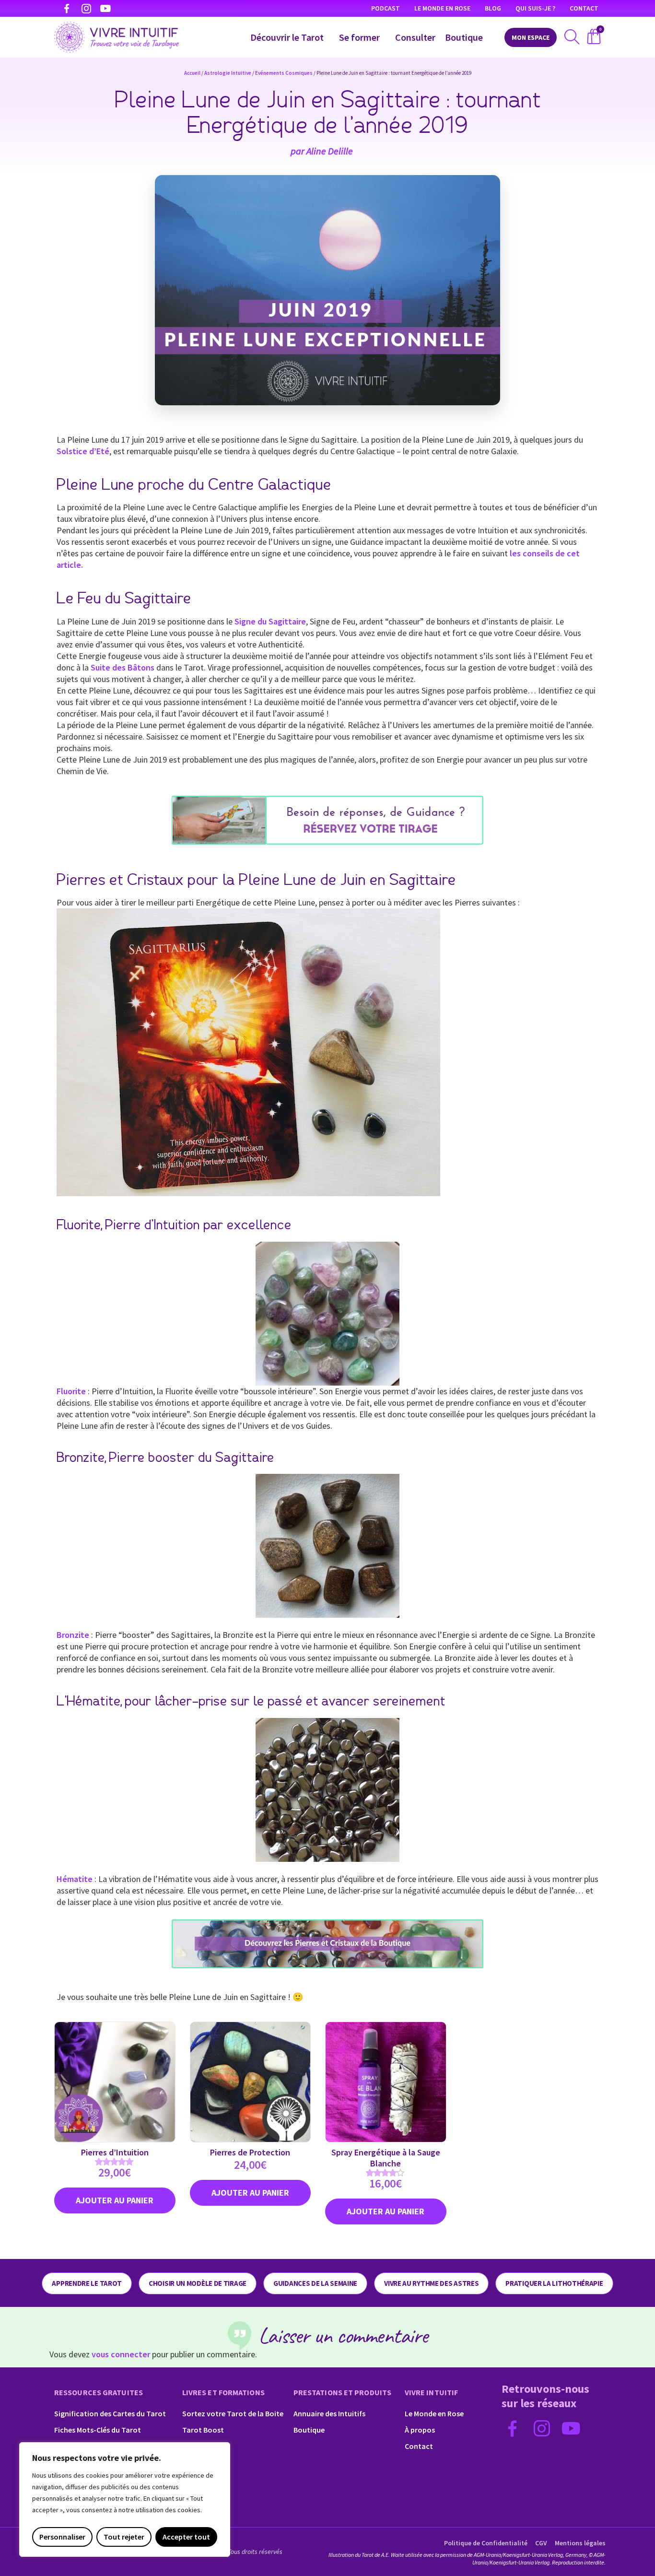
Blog (493, 8)
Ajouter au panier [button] (115, 2200)
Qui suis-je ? (535, 8)
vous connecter (121, 2354)
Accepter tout (186, 2537)
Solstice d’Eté (83, 451)
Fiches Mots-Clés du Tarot (98, 2430)
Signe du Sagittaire (270, 621)
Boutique (464, 37)
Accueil (192, 73)
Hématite (75, 1879)
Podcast (386, 8)
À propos (420, 2430)
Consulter (415, 37)
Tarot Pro (199, 2446)
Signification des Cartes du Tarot (110, 2413)
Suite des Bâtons (123, 667)
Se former (359, 37)
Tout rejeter (124, 2537)
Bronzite (73, 1635)
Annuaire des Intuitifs (329, 2413)
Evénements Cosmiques (284, 73)
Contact (584, 8)
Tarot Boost (203, 2430)
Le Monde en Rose (442, 8)
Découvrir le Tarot (287, 37)
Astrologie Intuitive (228, 73)
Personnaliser (62, 2537)
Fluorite (71, 1391)
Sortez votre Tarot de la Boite (233, 2413)
